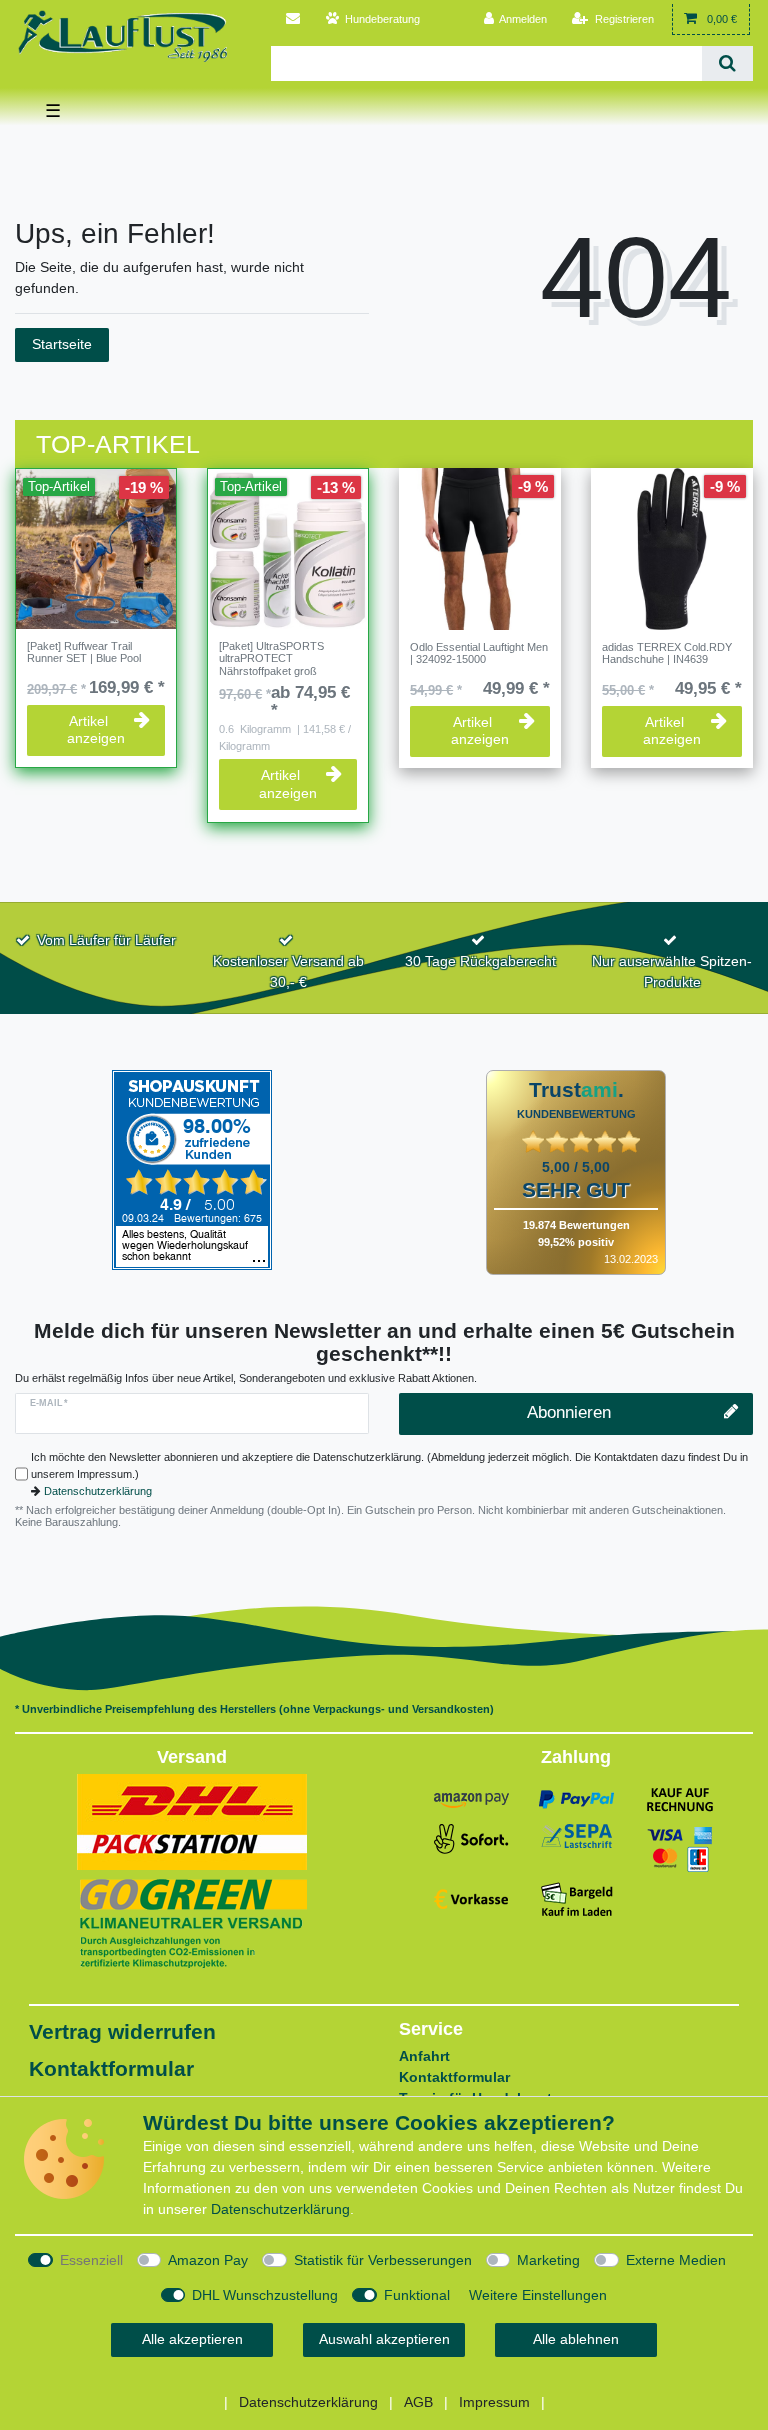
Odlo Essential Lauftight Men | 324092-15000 (479, 653)
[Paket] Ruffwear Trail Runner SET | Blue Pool (84, 652)
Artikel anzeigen (96, 730)
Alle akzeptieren (192, 2339)
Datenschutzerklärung (98, 1491)
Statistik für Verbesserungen (383, 2260)
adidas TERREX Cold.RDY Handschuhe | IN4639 (667, 653)
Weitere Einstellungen (538, 2295)
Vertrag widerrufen (122, 2031)
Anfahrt (424, 2056)
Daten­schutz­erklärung (280, 2209)
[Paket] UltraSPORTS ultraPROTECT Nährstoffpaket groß (271, 658)
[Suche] (727, 63)
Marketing (548, 2260)
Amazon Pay (208, 2260)
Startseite (62, 344)
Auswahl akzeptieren (384, 2339)
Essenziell (91, 2260)
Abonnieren (569, 1412)
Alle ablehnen (576, 2339)
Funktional (417, 2295)
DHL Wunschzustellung (265, 2295)
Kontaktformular (111, 2068)
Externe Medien (676, 2260)
